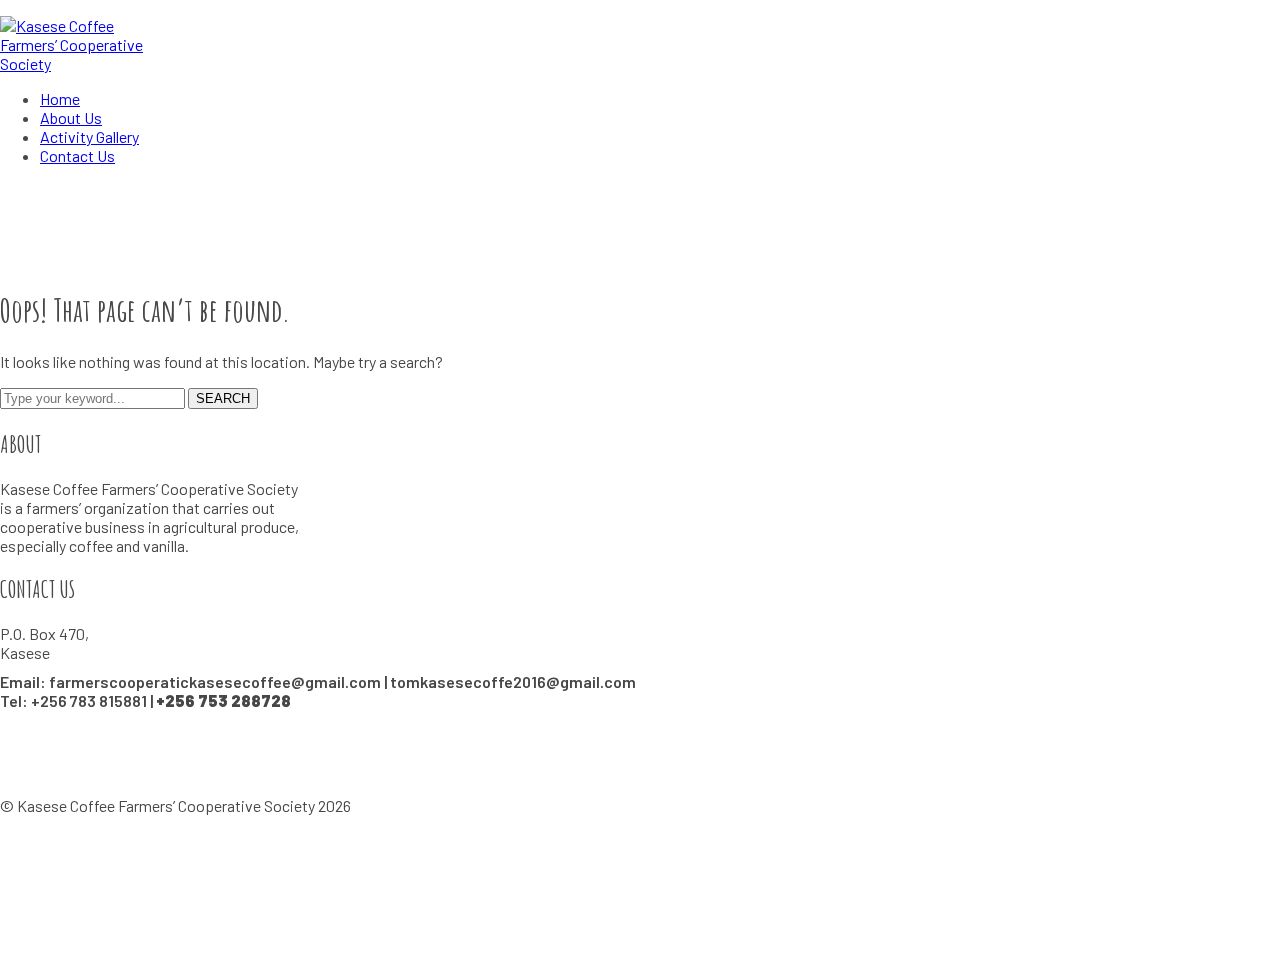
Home (20, 258)
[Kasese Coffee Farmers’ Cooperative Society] (86, 63)
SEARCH (223, 398)
